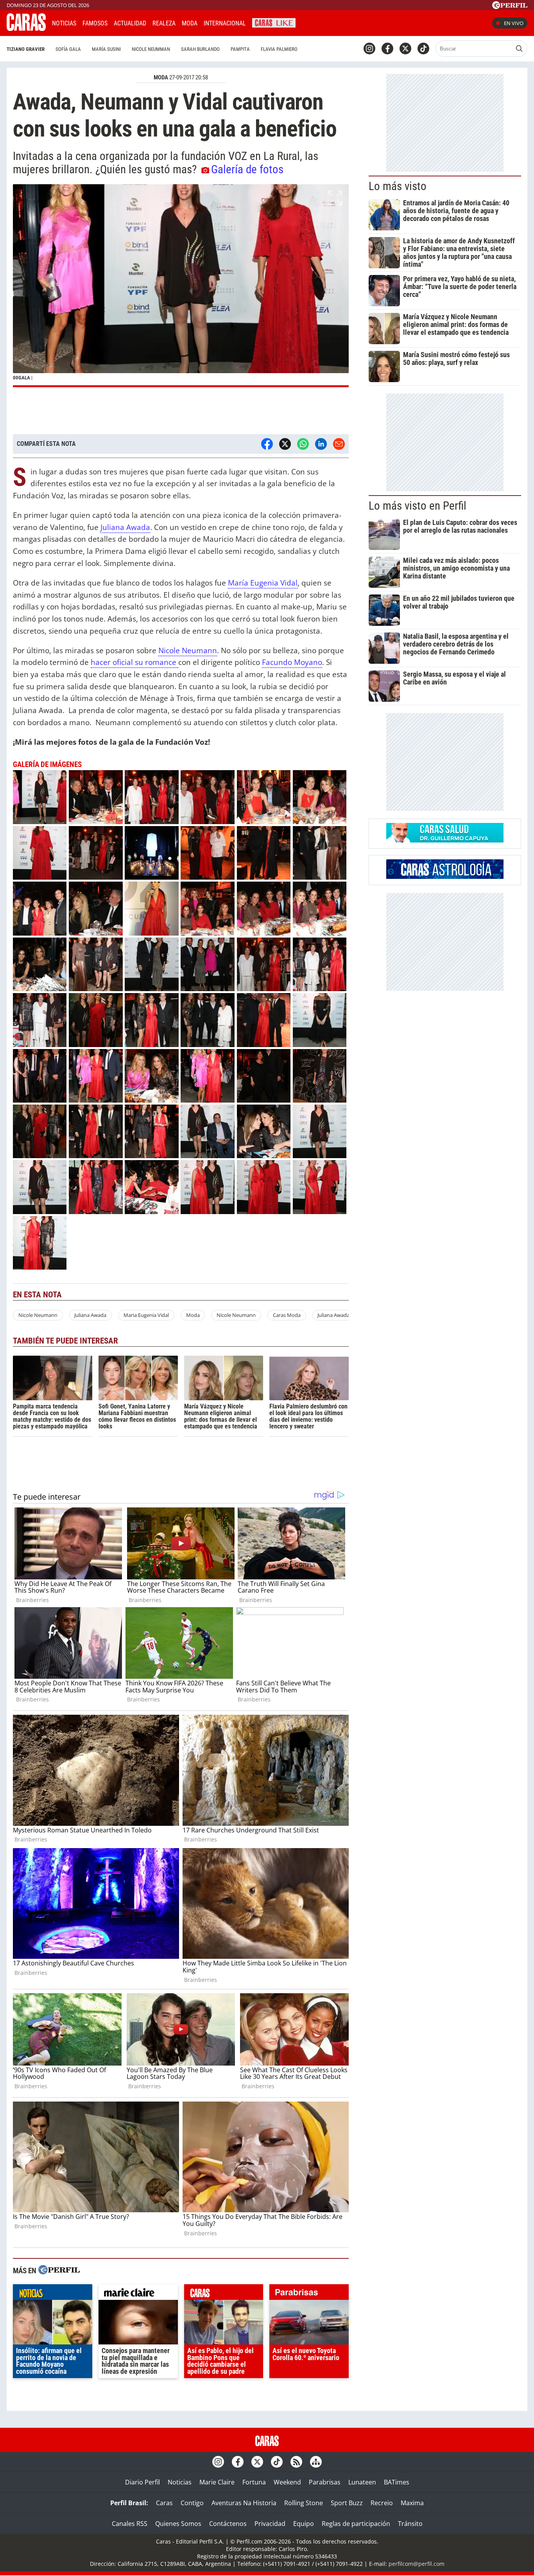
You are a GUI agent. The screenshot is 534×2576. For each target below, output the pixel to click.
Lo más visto (398, 186)
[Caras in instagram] (369, 49)
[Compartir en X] (285, 444)
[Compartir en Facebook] (267, 444)
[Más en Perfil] (59, 2271)
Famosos (95, 23)
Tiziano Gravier (26, 49)
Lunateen (362, 2482)
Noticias (64, 23)
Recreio (382, 2503)
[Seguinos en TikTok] (423, 49)
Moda (190, 23)
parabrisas (309, 2294)
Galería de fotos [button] (247, 169)
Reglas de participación (356, 2524)
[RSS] (296, 2462)
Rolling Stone (304, 2503)
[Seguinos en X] (405, 49)
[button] (181, 286)
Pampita (240, 49)
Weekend (287, 2482)
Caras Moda (287, 1315)
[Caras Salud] (445, 840)
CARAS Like (274, 22)
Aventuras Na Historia (244, 2503)
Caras (164, 2503)
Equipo (304, 2524)
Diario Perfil (142, 2482)
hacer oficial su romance (134, 662)
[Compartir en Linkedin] (321, 444)
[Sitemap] (316, 2462)
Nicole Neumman (151, 49)
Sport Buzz (347, 2503)
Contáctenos (228, 2524)
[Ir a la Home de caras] (26, 29)
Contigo (192, 2503)
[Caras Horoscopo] (445, 877)
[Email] (339, 444)
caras (224, 2294)
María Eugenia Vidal (263, 583)
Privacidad (270, 2524)
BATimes (397, 2482)
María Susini (106, 49)
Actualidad (130, 23)
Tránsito (410, 2524)
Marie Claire (217, 2482)
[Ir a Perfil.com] (510, 7)
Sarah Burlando (200, 49)
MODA (161, 77)
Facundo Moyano (292, 662)
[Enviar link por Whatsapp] (303, 444)
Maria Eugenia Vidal (146, 1315)
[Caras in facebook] (387, 49)
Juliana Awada (125, 527)
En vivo (514, 23)
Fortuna (254, 2482)
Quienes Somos (178, 2524)
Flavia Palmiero (279, 49)
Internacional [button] (225, 23)
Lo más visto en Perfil (418, 506)
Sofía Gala (68, 49)
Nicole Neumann (188, 650)
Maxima (412, 2503)
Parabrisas (325, 2482)
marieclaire (138, 2294)
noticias (53, 2294)
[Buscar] (519, 49)
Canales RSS (130, 2524)
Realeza (164, 23)
